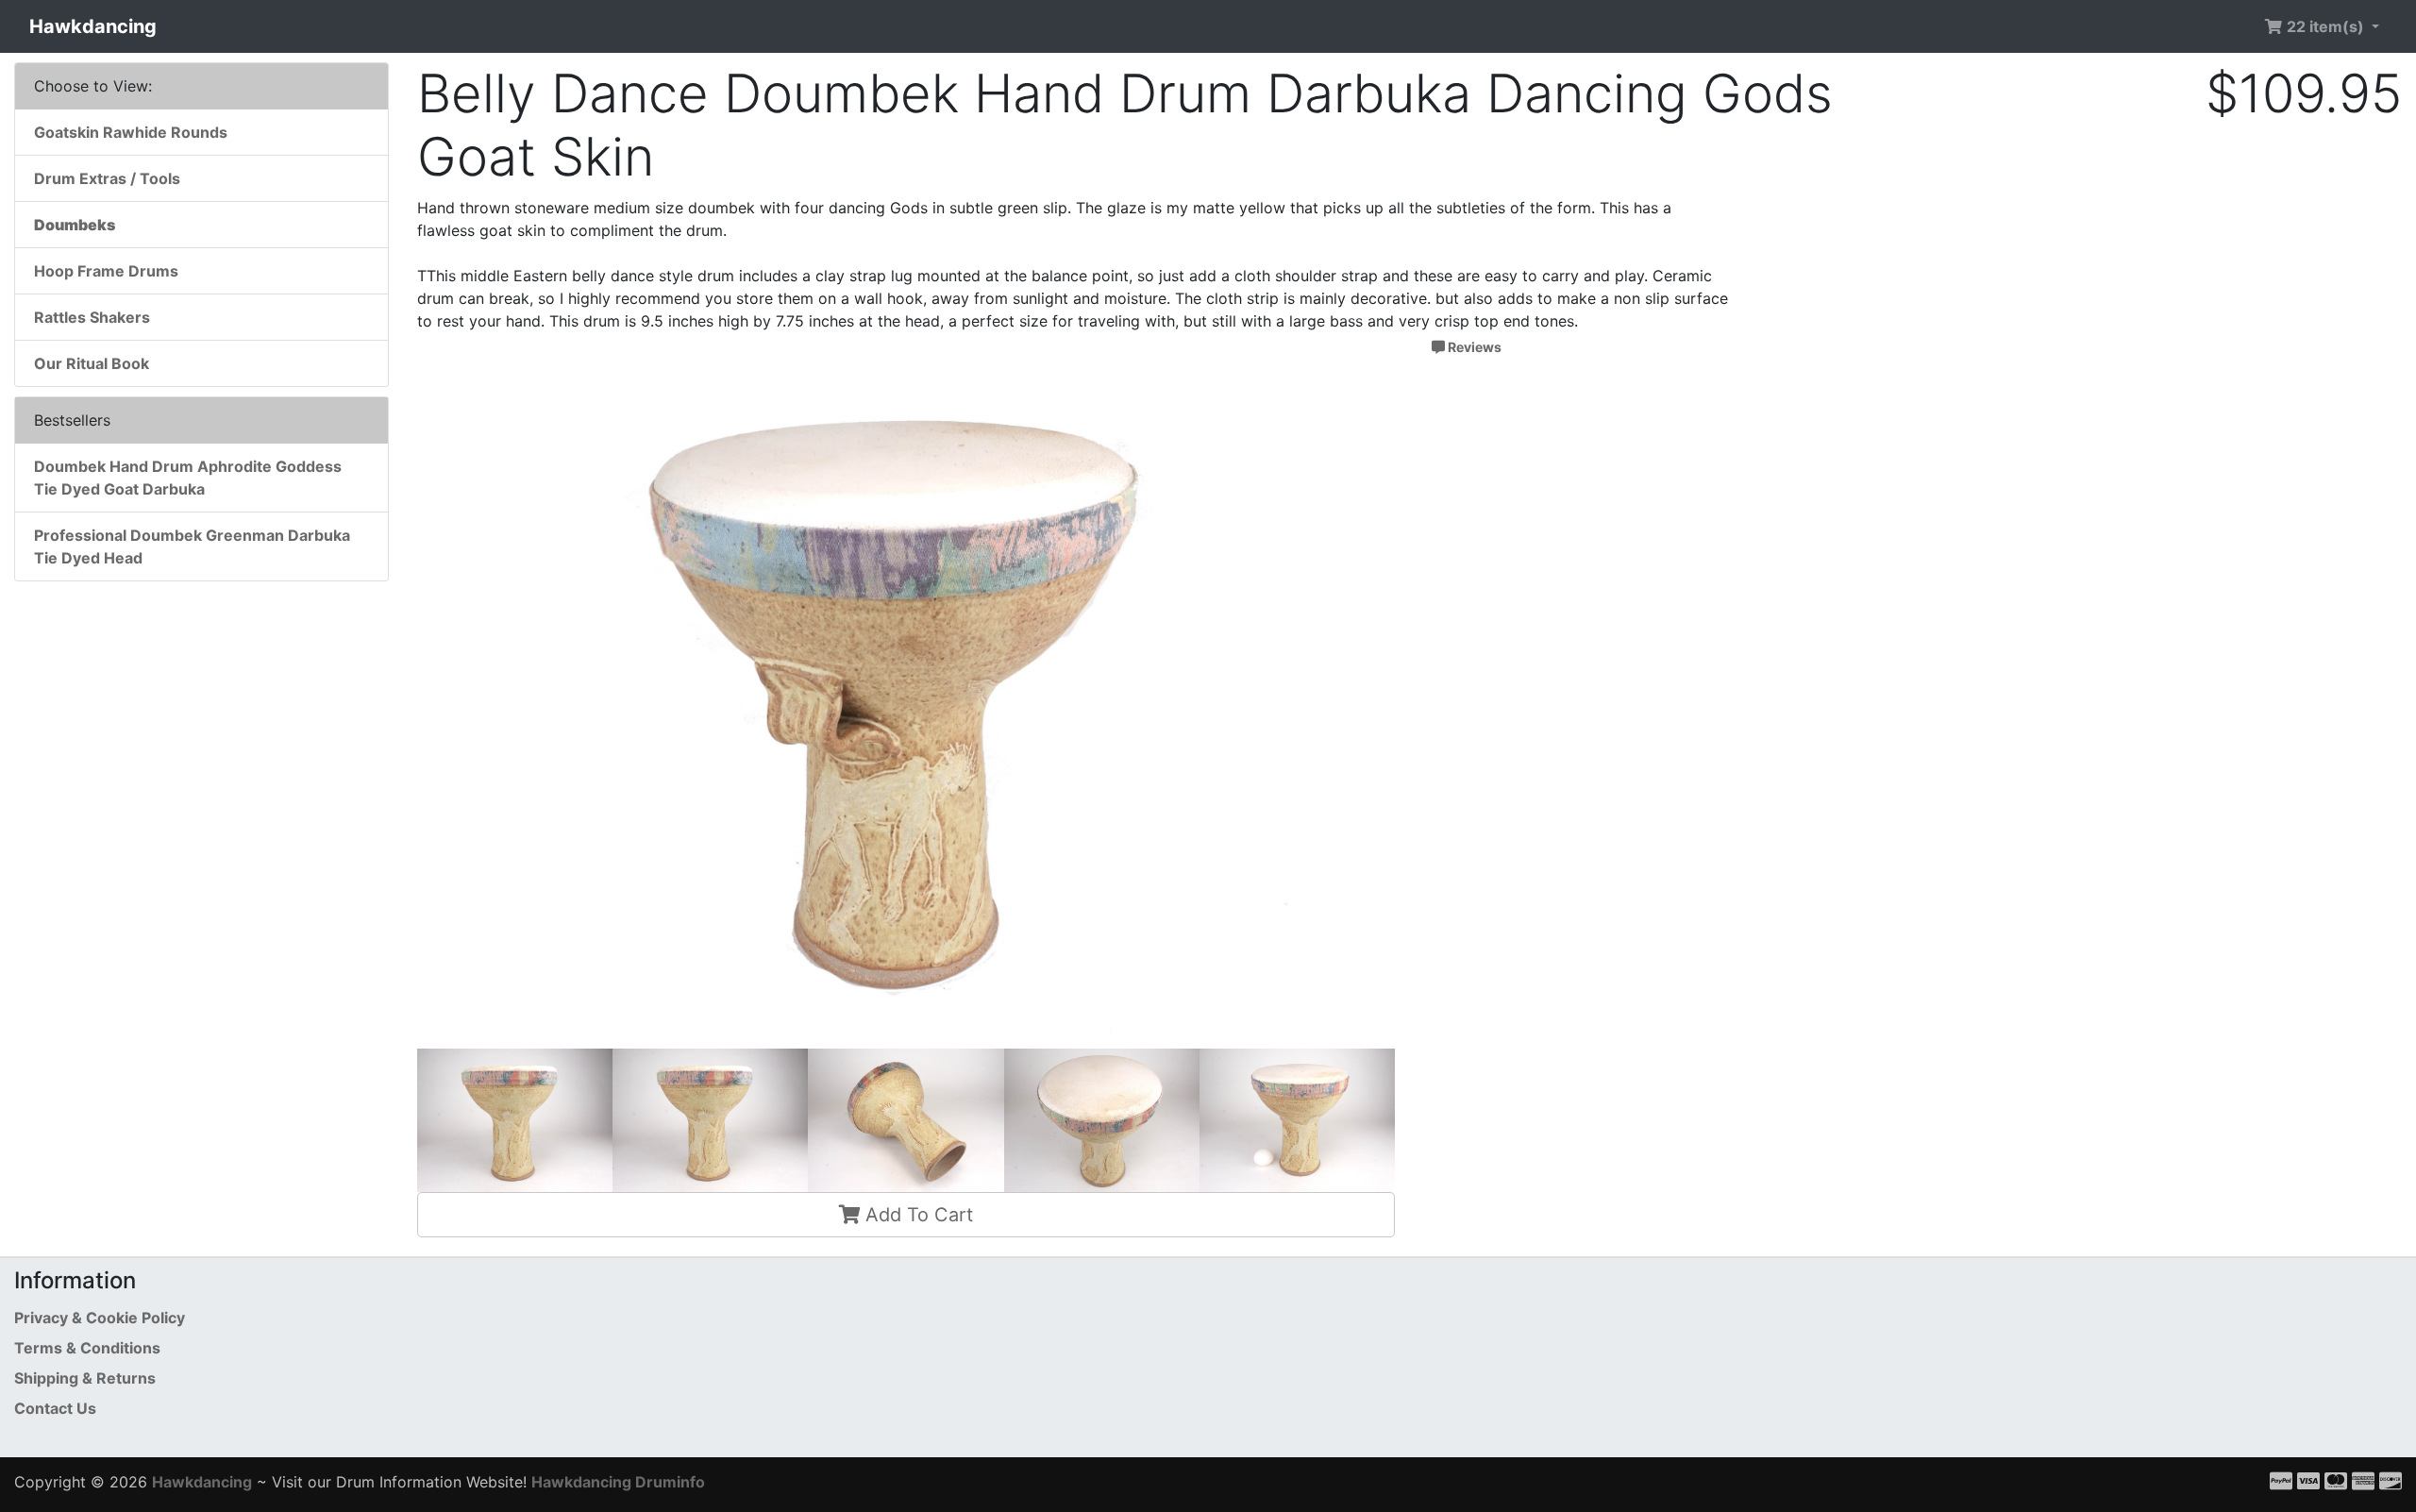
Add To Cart (916, 1215)
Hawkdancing (93, 26)
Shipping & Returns (85, 1378)
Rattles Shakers (92, 317)
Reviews (1473, 347)
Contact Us (55, 1408)
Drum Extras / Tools (107, 178)
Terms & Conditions (87, 1348)
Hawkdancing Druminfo (618, 1482)
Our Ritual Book (92, 363)
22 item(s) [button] (2325, 26)
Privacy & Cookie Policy (100, 1318)
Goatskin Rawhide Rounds (131, 132)
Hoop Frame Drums (106, 271)
